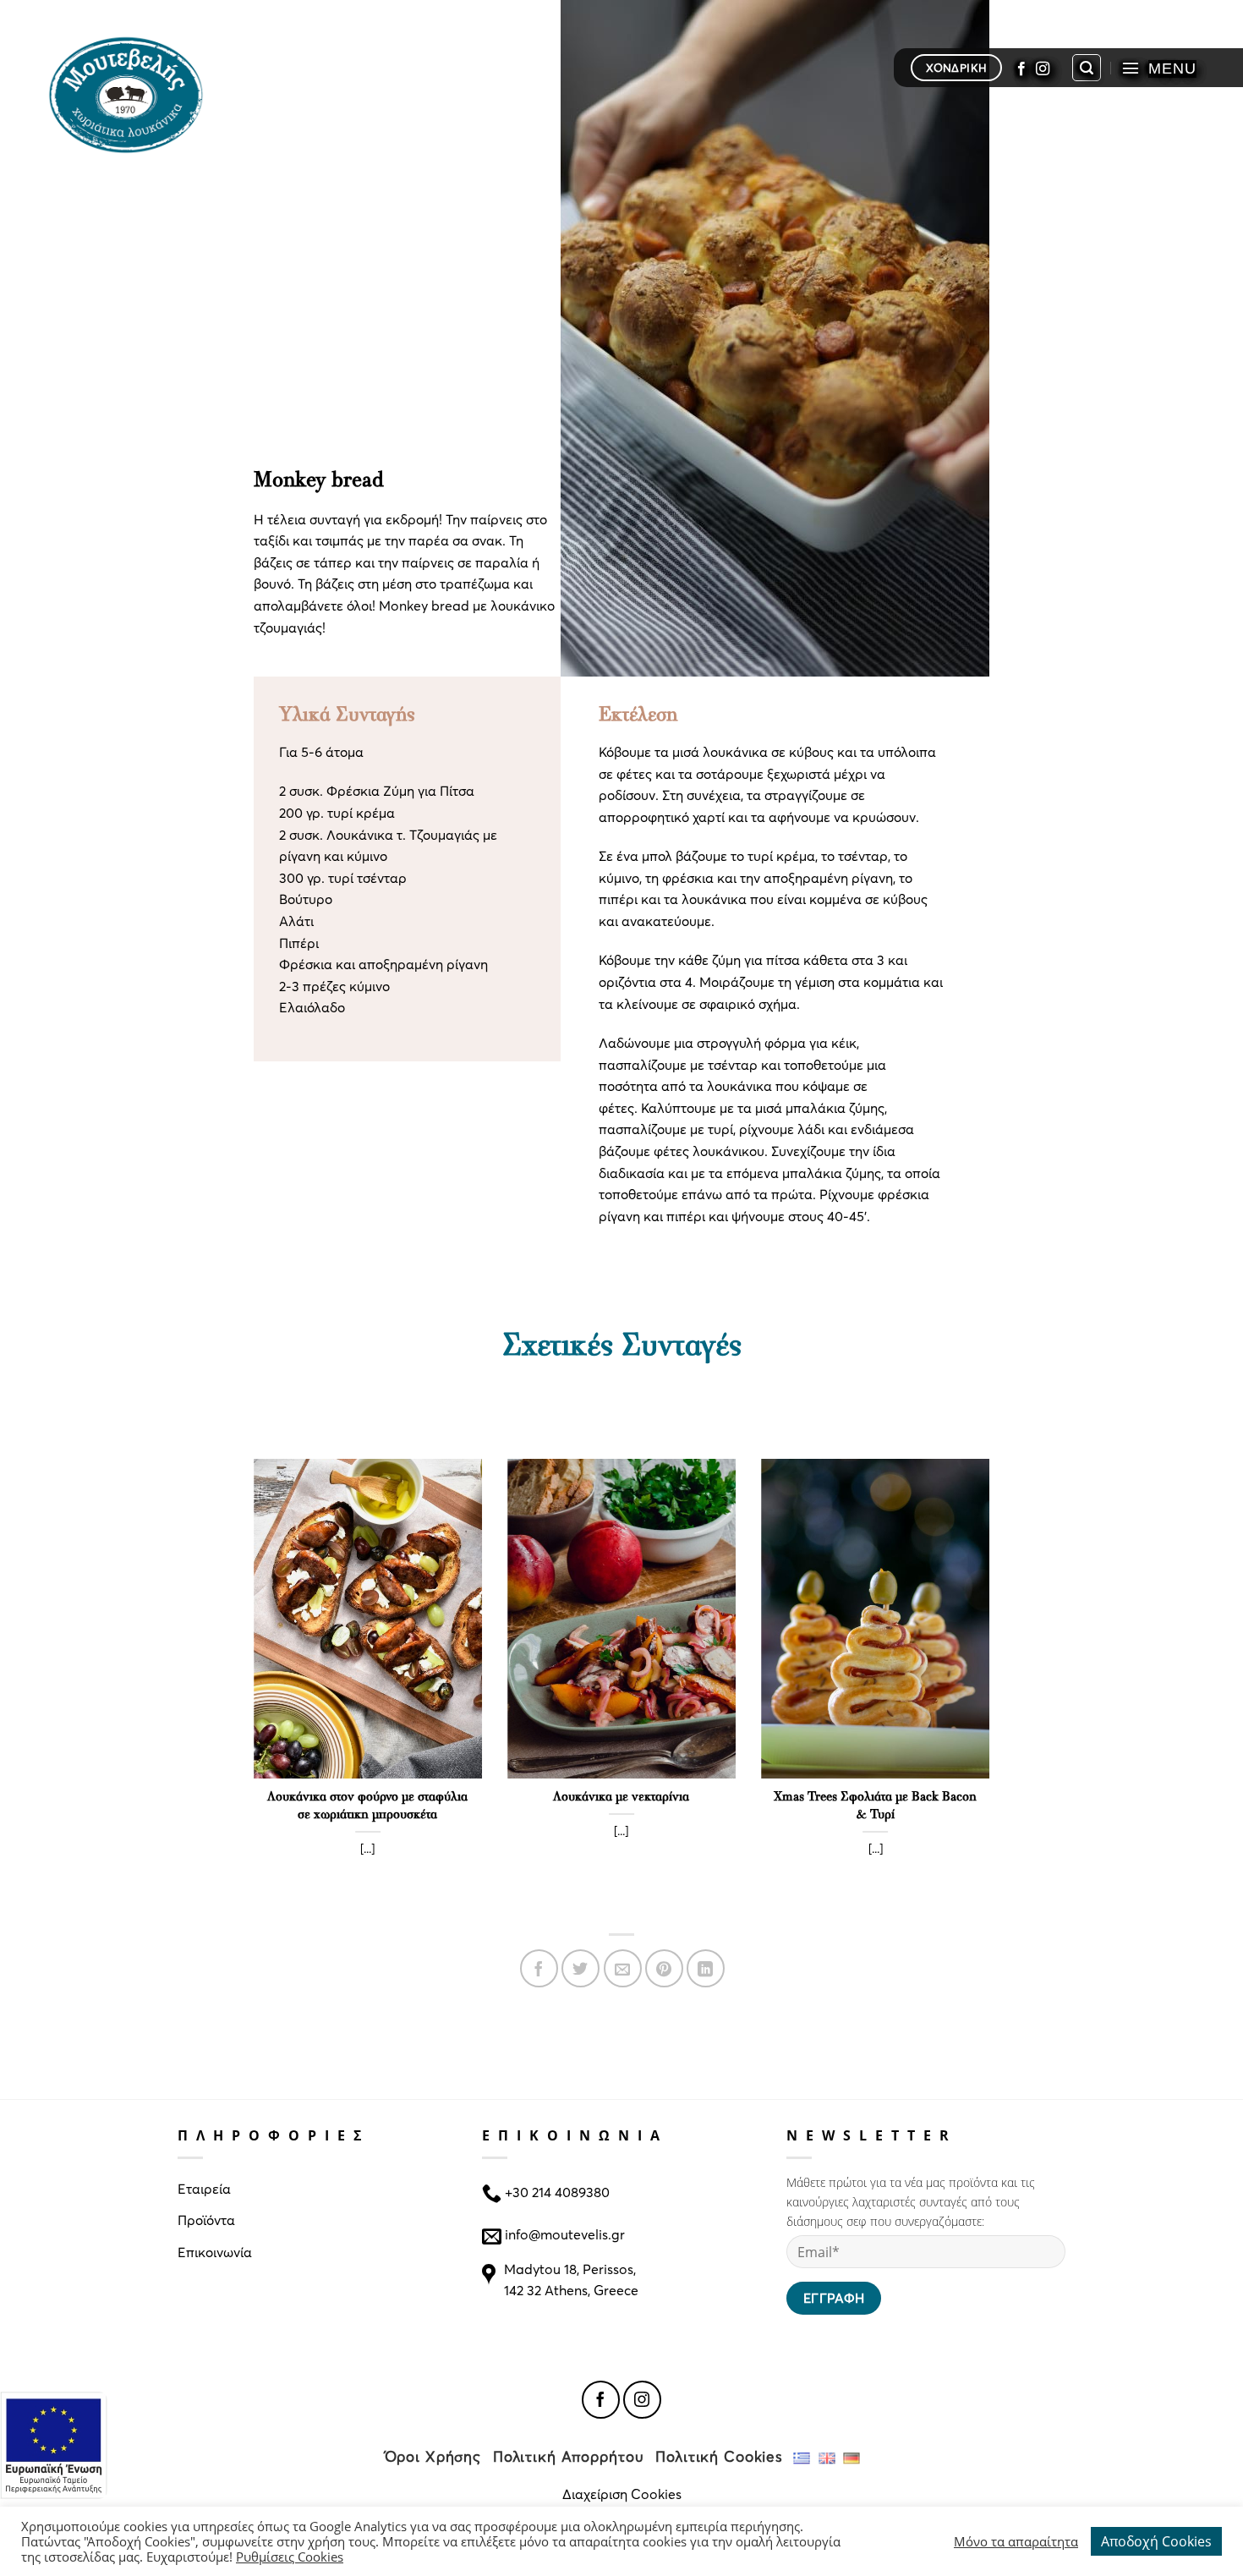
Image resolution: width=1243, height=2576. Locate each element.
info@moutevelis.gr (565, 2234)
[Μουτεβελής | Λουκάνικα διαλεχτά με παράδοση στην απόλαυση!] (133, 93)
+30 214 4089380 (556, 2191)
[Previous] (250, 1688)
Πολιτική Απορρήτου (569, 2456)
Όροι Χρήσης (433, 2456)
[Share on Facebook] (539, 1968)
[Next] (993, 1688)
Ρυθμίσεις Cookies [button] (290, 2557)
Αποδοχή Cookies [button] (1156, 2541)
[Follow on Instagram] (1043, 68)
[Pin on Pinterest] (664, 1968)
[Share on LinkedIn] (706, 1968)
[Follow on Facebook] (1021, 68)
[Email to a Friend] (623, 1968)
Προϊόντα (206, 2220)
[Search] (1087, 68)
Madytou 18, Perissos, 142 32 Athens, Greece (571, 2280)
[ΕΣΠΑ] (54, 2445)
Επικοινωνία (215, 2252)
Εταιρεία (204, 2188)
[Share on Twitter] (580, 1968)
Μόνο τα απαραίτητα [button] (1016, 2541)
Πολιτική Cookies (719, 2456)
